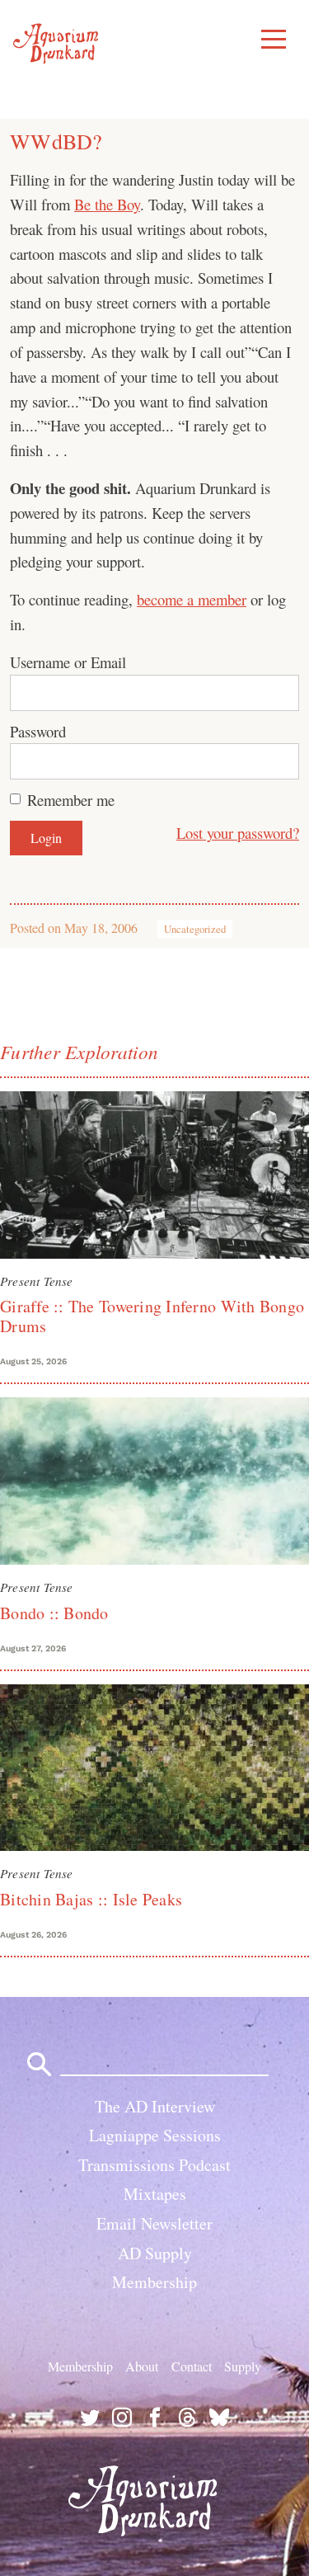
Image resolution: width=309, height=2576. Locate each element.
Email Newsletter (154, 2223)
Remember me (71, 800)
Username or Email (68, 662)
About (142, 2366)
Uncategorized (195, 929)
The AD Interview (155, 2106)
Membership (154, 2282)
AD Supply (155, 2253)
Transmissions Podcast (154, 2165)
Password (38, 731)
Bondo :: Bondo (54, 1613)
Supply (243, 2366)
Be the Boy (107, 204)
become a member (192, 599)
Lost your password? (238, 833)
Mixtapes (155, 2194)
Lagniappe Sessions (155, 2135)
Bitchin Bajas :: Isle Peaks (91, 1899)
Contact (192, 2366)
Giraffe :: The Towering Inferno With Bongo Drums (152, 1316)
